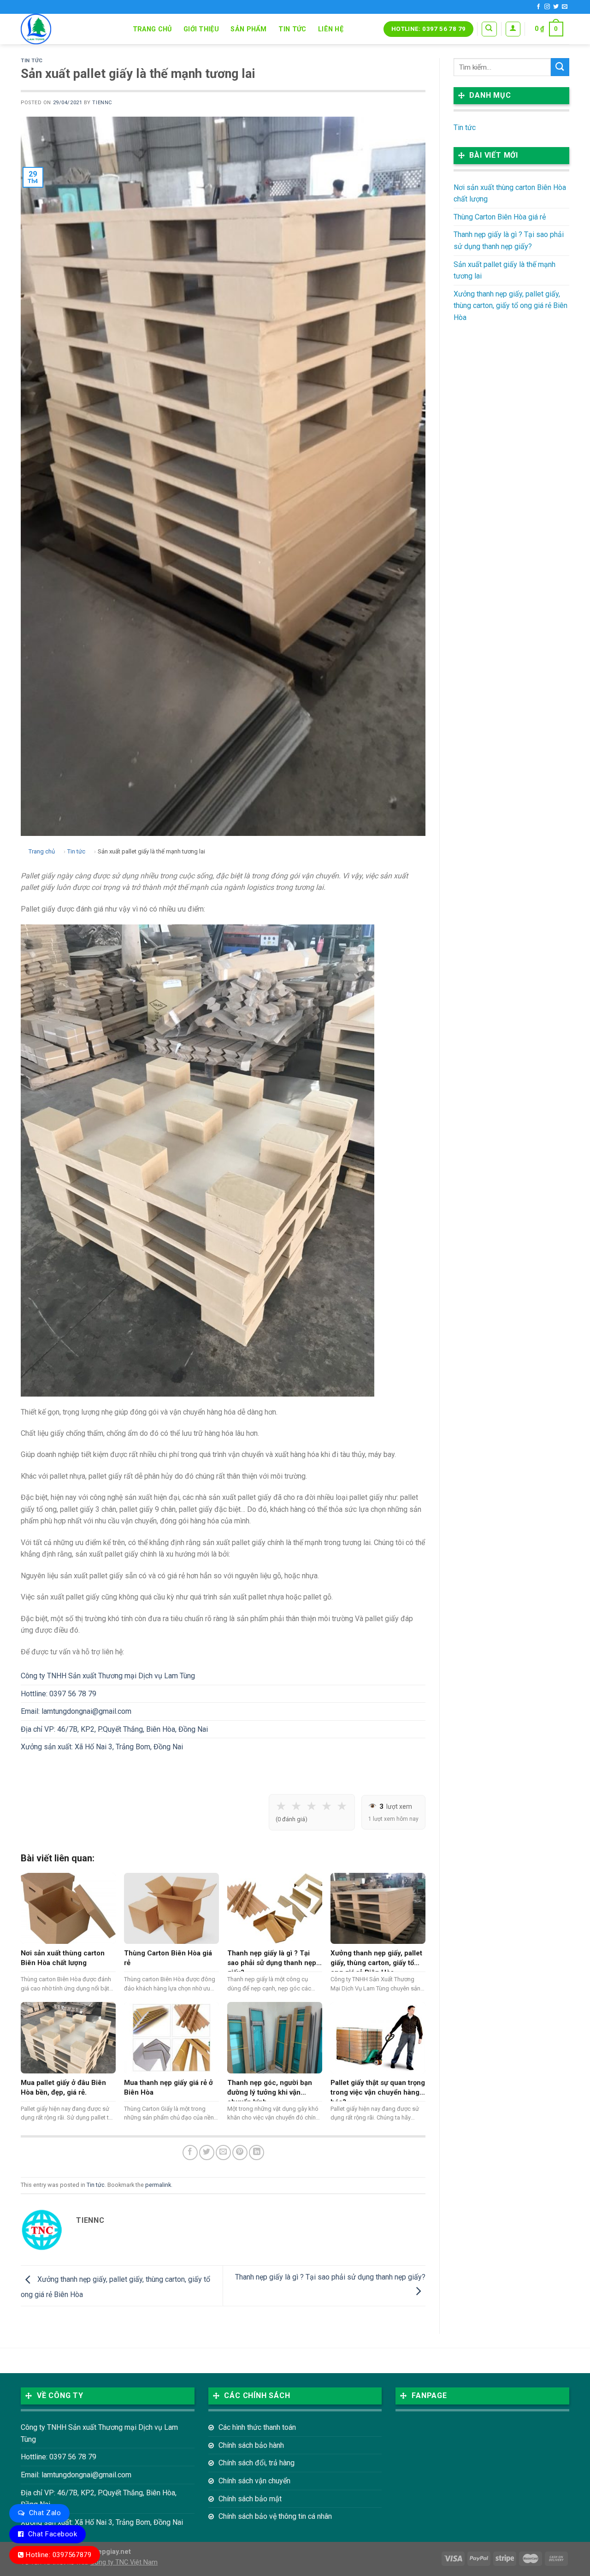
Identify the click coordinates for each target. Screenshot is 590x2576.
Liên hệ (331, 29)
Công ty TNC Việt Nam (124, 2562)
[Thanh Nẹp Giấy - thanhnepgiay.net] (67, 29)
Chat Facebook (53, 2534)
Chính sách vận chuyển (254, 2481)
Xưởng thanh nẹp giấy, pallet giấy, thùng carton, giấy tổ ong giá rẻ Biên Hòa (510, 306)
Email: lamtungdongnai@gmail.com (76, 1711)
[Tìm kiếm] (489, 29)
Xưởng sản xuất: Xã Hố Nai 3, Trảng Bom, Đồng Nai (102, 1747)
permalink (158, 2185)
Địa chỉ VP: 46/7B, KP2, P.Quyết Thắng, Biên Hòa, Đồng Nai (114, 1729)
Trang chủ (152, 29)
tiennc (102, 103)
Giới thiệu (201, 29)
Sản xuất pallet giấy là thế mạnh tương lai (504, 270)
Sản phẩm (248, 29)
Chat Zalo (45, 2513)
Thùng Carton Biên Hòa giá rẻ (500, 217)
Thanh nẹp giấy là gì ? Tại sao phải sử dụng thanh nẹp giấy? (509, 240)
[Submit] (560, 67)
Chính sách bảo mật (250, 2499)
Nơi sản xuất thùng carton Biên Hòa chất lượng (510, 193)
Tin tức (292, 29)
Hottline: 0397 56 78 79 (59, 1694)
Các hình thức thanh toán (257, 2427)
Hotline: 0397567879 (59, 2555)
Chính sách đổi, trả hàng (257, 2463)
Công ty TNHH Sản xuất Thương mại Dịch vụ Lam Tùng (108, 1676)
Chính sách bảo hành (251, 2445)
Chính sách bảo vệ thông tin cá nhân (275, 2516)
